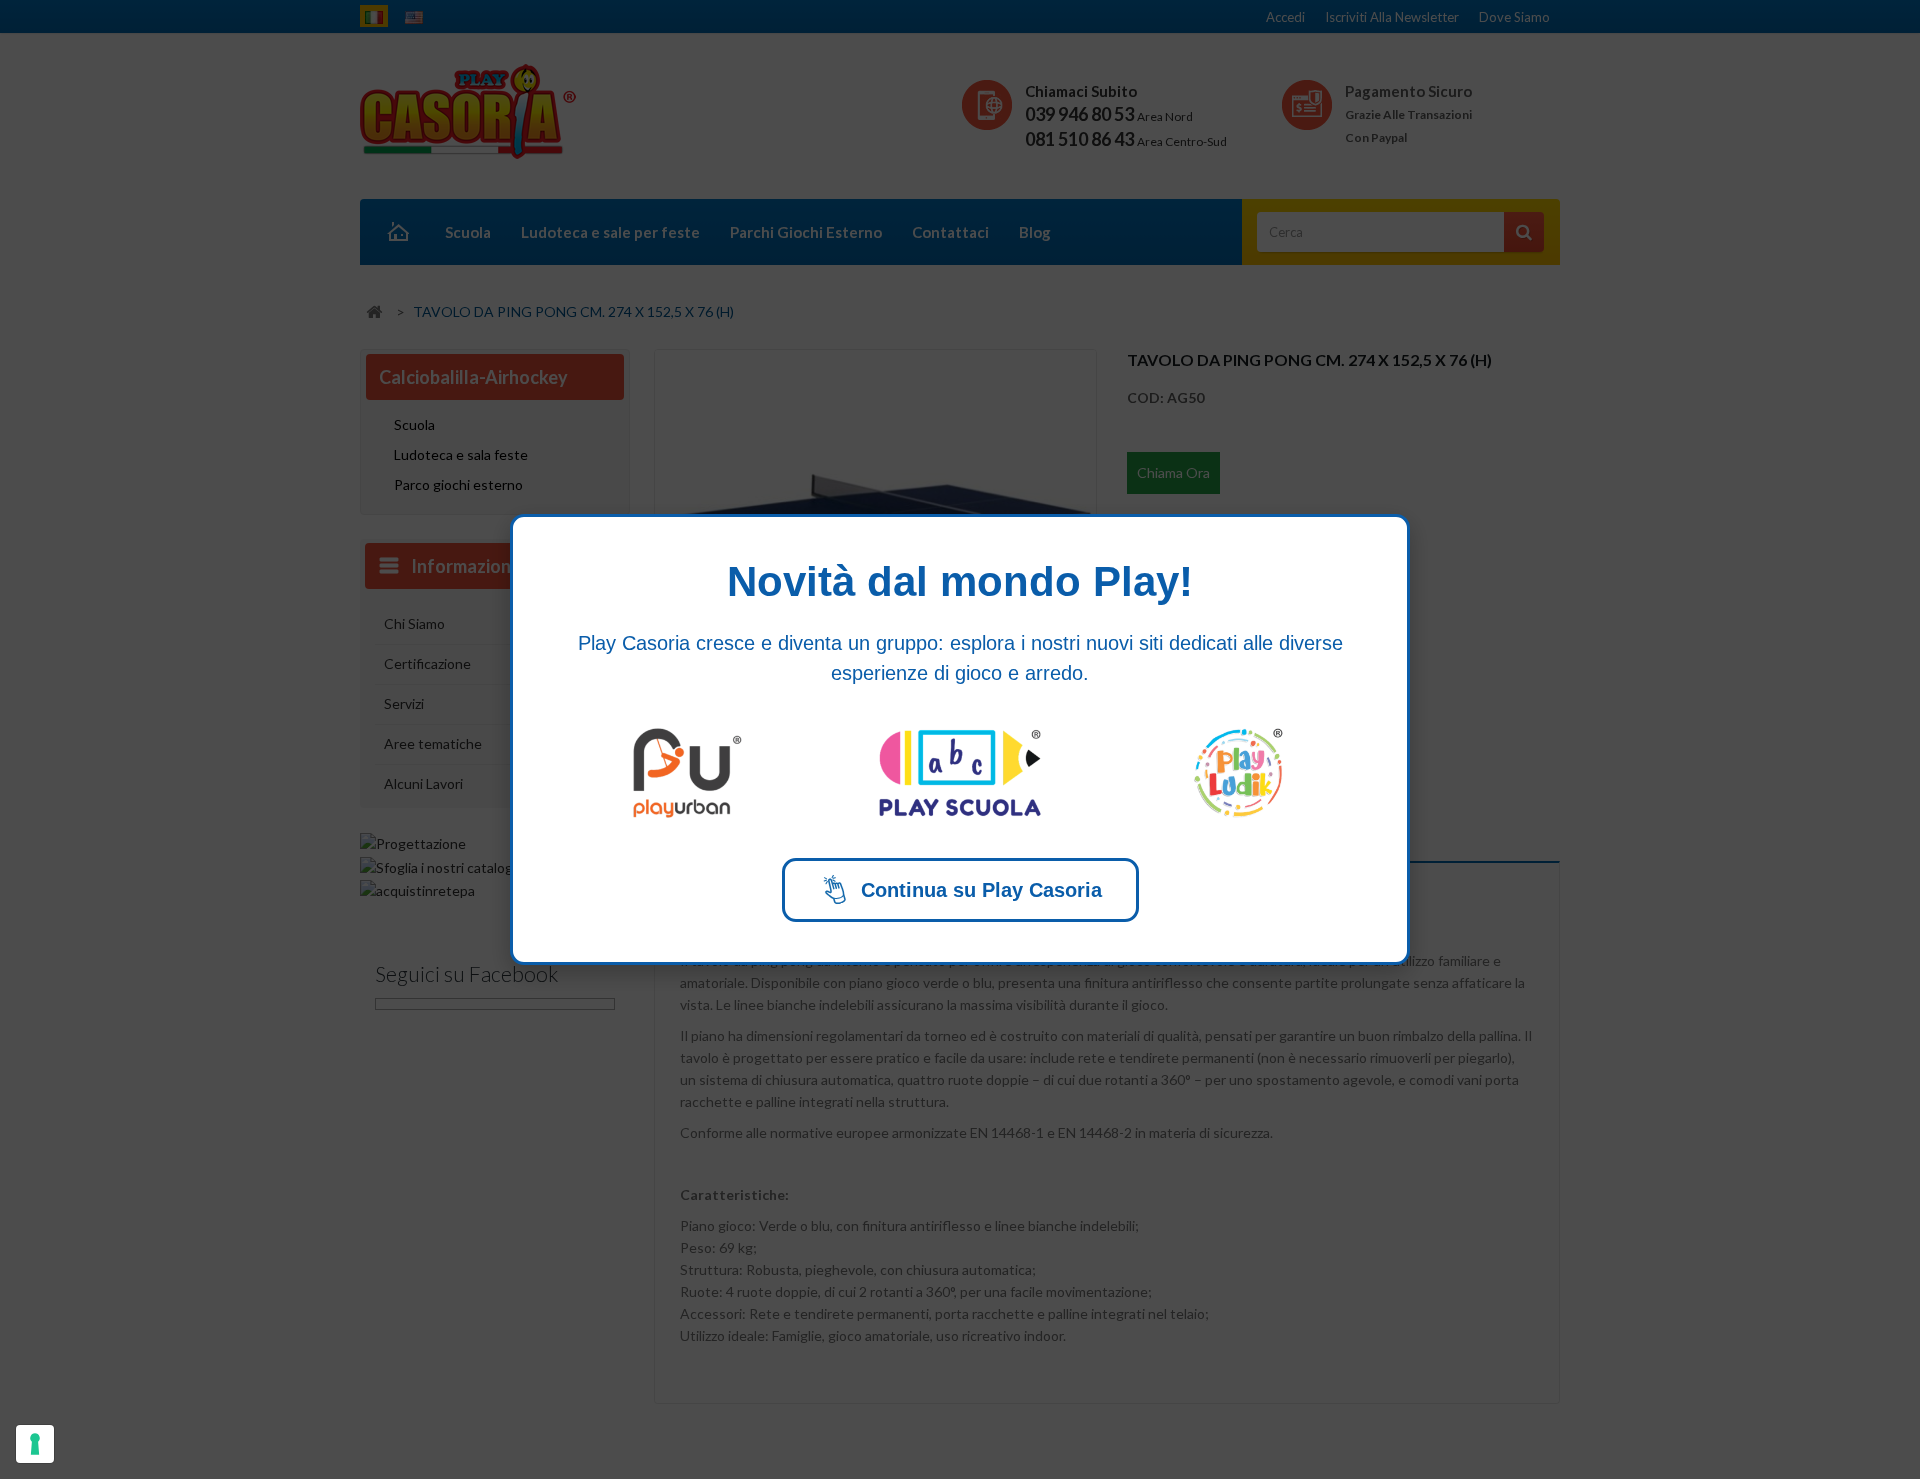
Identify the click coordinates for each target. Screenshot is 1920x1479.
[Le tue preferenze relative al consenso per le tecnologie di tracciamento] (35, 1444)
